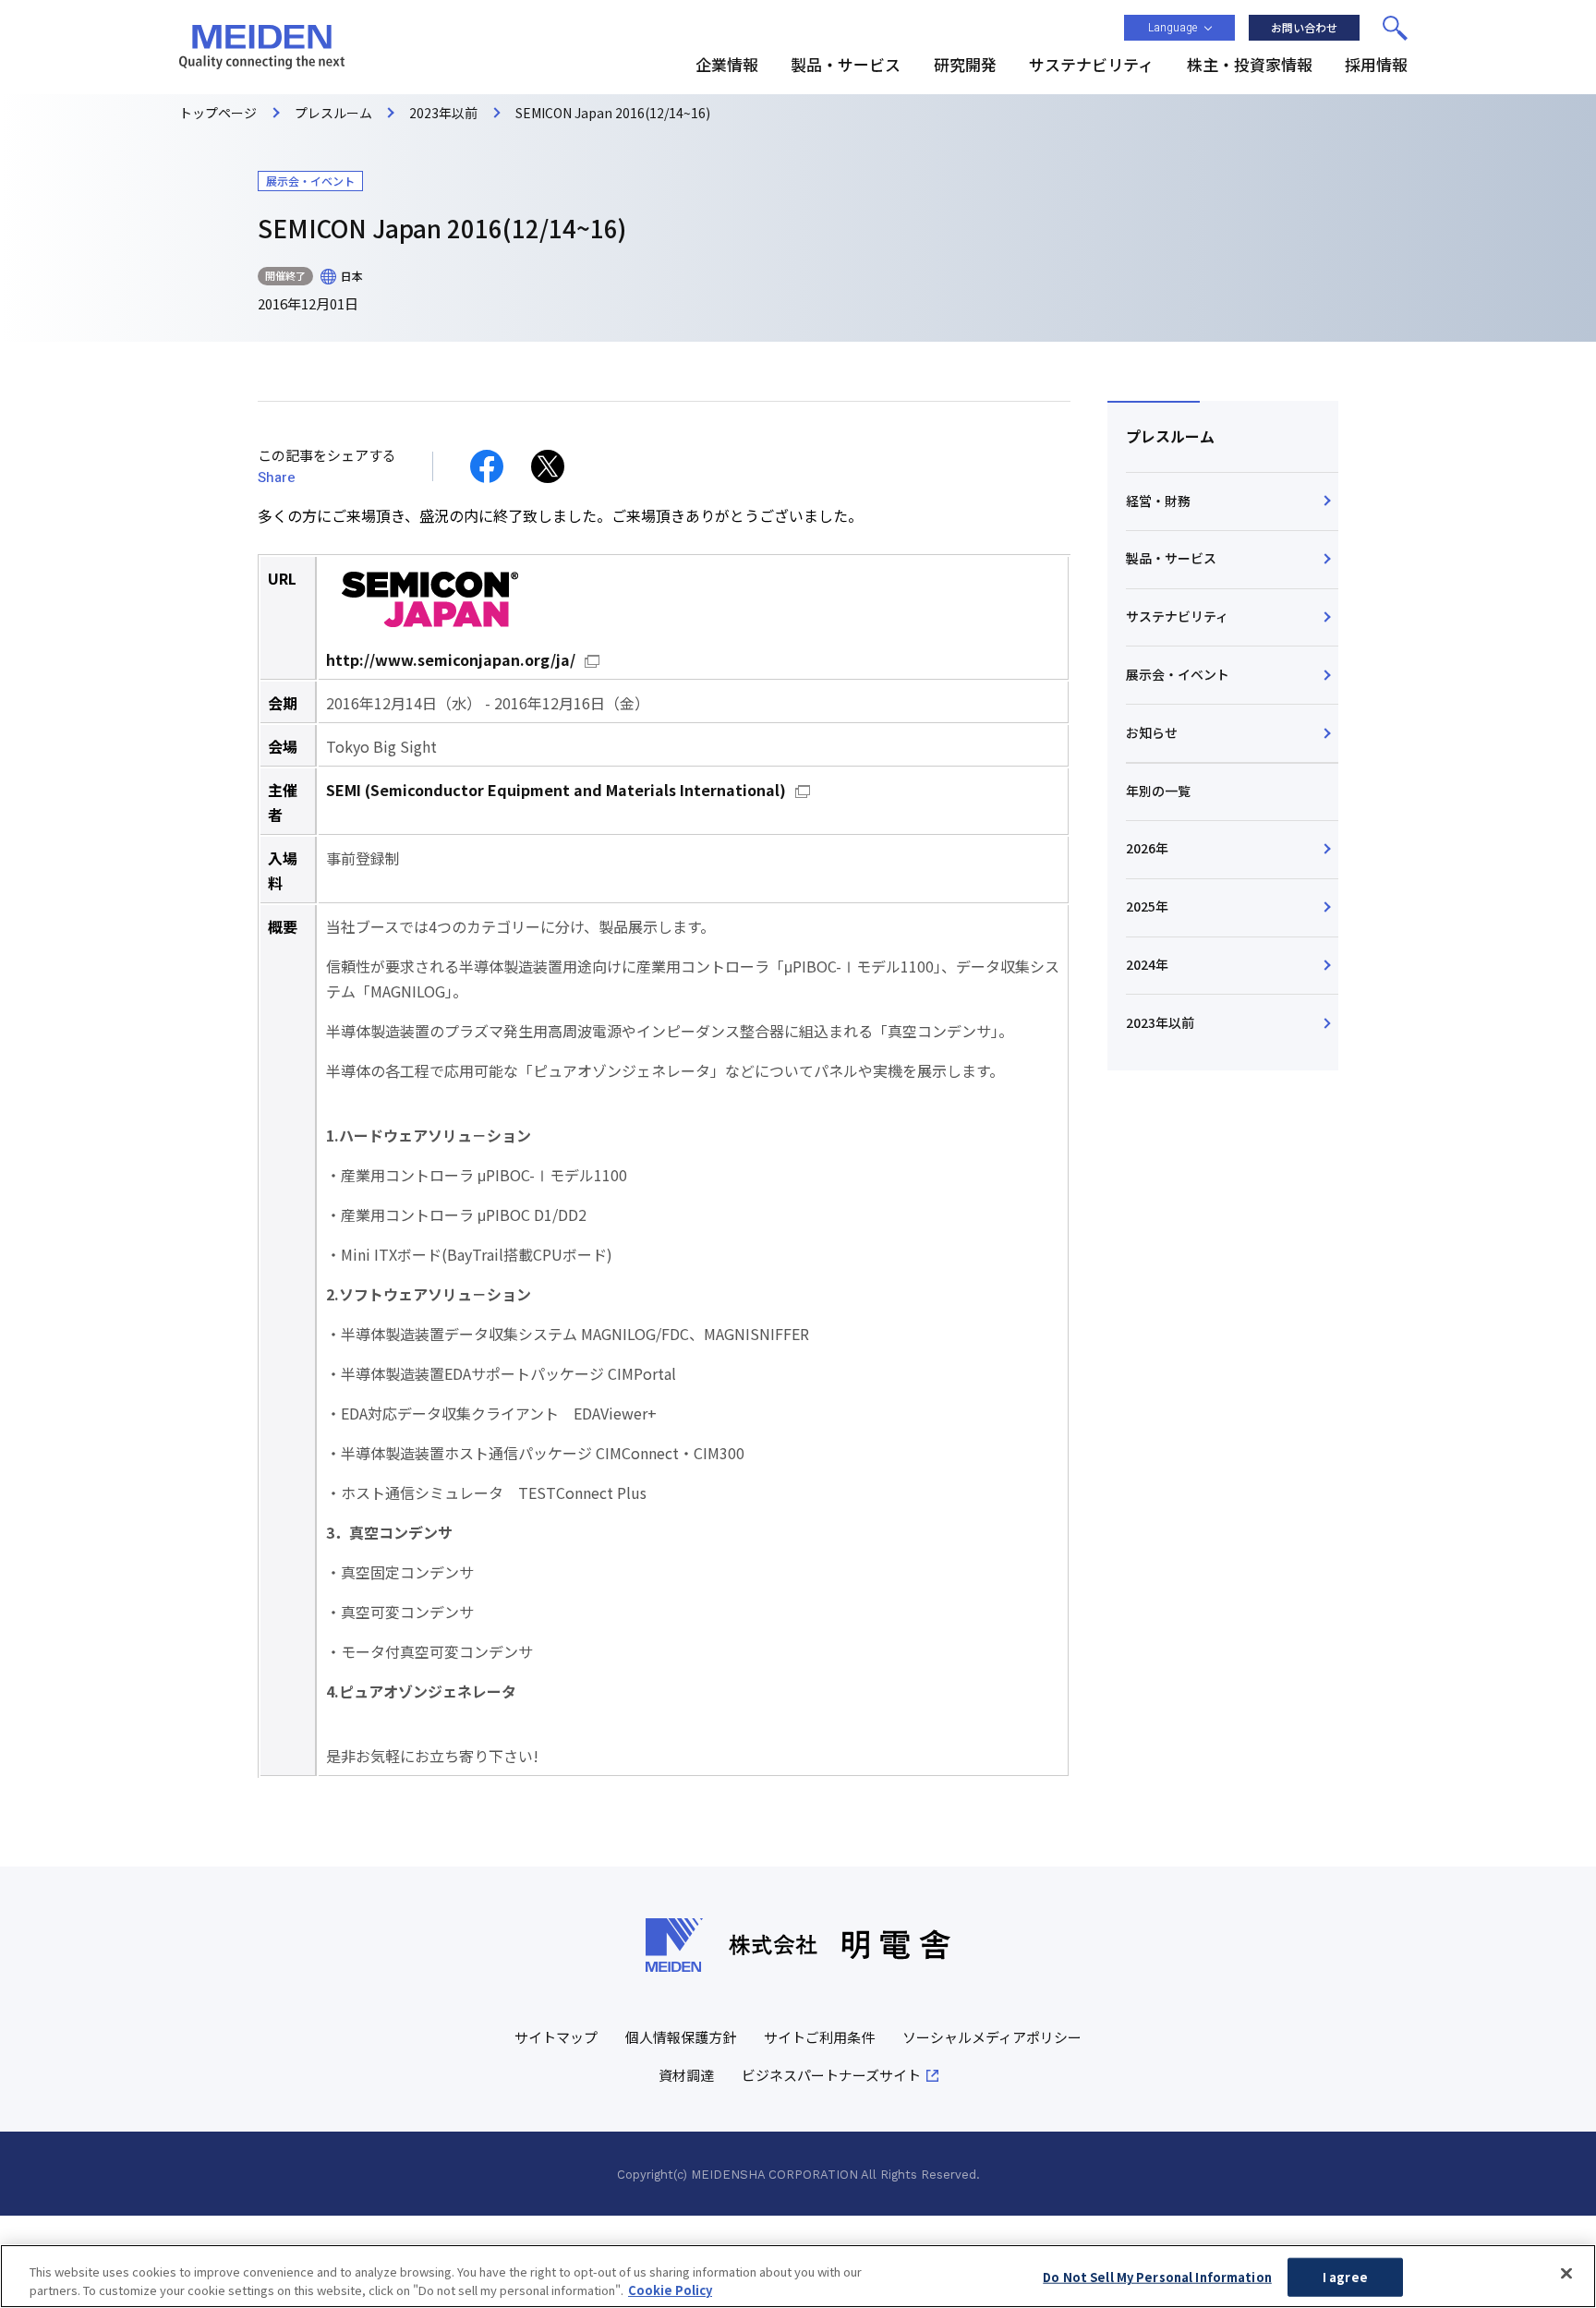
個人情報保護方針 (681, 2037)
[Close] (1566, 2274)
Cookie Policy (670, 2289)
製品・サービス (1171, 558)
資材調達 (686, 2075)
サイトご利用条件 (819, 2037)
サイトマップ (556, 2037)
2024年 (1147, 964)
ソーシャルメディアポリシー (992, 2037)
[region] (798, 2276)
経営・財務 (1158, 501)
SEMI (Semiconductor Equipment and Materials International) (556, 790)
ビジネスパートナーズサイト (831, 2075)
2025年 (1147, 906)
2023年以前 (1160, 1022)
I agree (1345, 2277)
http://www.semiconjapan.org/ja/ (451, 659)
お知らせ (1152, 732)
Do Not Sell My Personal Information (1157, 2277)
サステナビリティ (1177, 616)
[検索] (1395, 28)
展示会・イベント (1178, 674)
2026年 (1147, 848)
